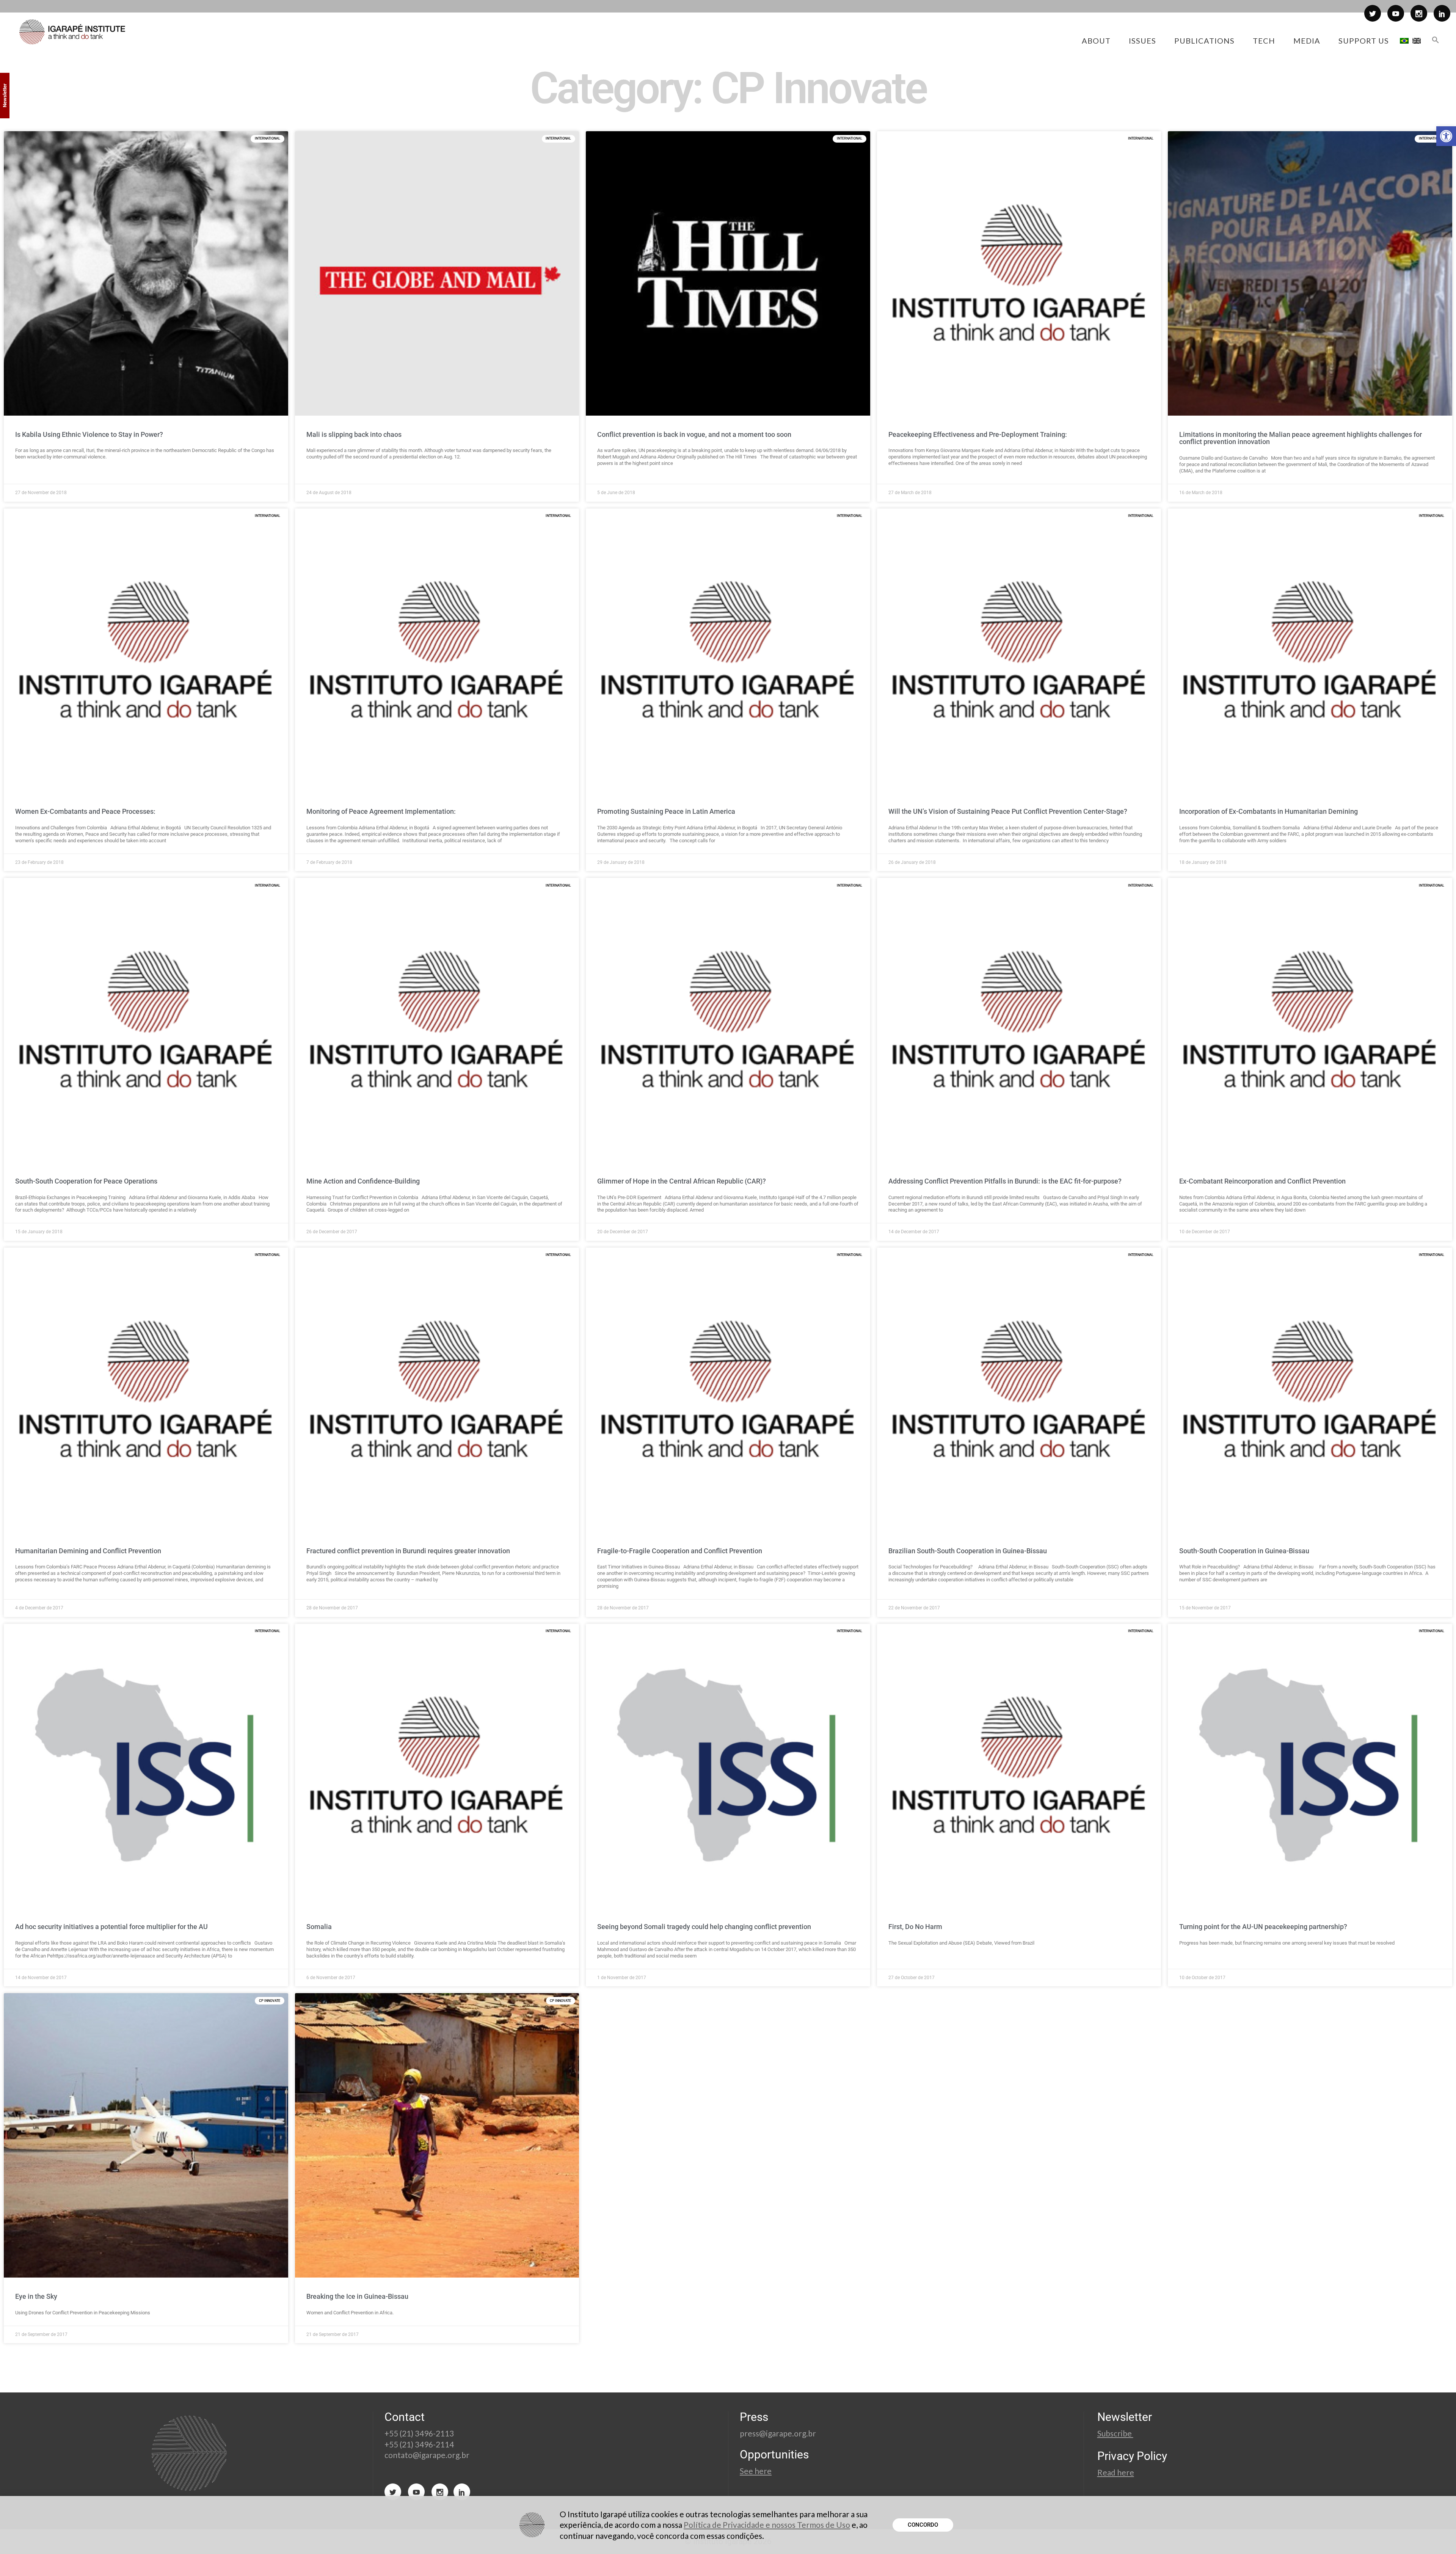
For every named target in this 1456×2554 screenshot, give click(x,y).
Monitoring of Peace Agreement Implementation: (381, 811)
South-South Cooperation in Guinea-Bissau (1244, 1551)
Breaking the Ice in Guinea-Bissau (357, 2296)
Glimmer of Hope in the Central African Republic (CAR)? (682, 1181)
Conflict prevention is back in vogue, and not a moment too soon (694, 434)
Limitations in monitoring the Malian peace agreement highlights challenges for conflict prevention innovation (1301, 438)
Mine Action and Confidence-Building (363, 1181)
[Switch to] (1404, 41)
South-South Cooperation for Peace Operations (86, 1181)
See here (756, 2471)
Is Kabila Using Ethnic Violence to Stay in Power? (89, 434)
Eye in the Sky (36, 2296)
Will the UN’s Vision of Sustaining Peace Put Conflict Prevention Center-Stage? (1008, 811)
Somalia (319, 1927)
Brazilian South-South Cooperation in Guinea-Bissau (968, 1551)
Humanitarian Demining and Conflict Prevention (88, 1551)
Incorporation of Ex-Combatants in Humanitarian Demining (1269, 811)
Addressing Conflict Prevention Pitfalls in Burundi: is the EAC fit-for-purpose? (1005, 1181)
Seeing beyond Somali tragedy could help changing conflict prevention (704, 1927)
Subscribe (1115, 2433)
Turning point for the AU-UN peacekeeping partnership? (1263, 1927)
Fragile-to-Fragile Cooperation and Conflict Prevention (680, 1551)
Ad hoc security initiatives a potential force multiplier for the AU (111, 1927)
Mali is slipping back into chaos (354, 434)
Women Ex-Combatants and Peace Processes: (85, 811)
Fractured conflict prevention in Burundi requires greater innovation (408, 1551)
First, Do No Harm (915, 1927)
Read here (1116, 2472)
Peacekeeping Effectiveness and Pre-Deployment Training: (978, 434)
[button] (1446, 136)
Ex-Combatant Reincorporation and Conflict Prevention (1262, 1181)
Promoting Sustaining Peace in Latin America (666, 811)
